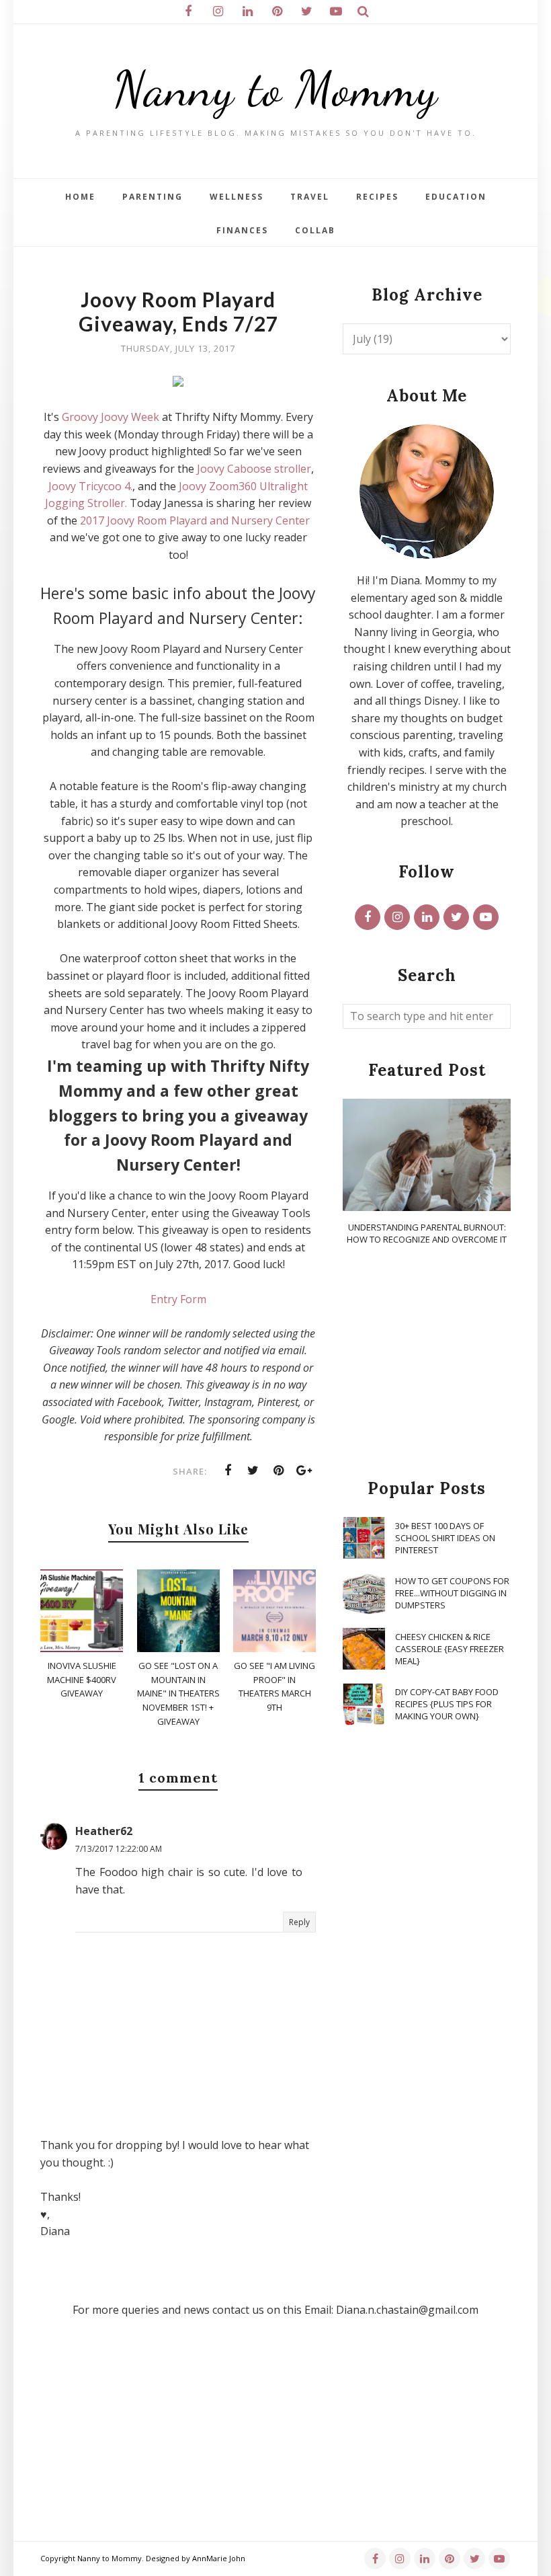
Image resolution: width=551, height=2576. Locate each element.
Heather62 (104, 1831)
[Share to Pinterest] (279, 1471)
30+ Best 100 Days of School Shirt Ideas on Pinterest (445, 1538)
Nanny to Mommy (275, 89)
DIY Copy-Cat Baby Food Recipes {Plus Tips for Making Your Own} (447, 1704)
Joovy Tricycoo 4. (90, 486)
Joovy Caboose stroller (254, 469)
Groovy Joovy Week (111, 417)
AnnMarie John (219, 2558)
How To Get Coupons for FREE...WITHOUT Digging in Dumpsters (452, 1593)
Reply (299, 1922)
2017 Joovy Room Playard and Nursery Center (195, 520)
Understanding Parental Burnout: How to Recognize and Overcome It (427, 1233)
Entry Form (178, 1299)
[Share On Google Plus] (304, 1471)
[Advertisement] (427, 1363)
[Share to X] (253, 1471)
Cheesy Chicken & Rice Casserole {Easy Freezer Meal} (450, 1649)
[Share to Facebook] (228, 1471)
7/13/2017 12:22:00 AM (119, 1849)
